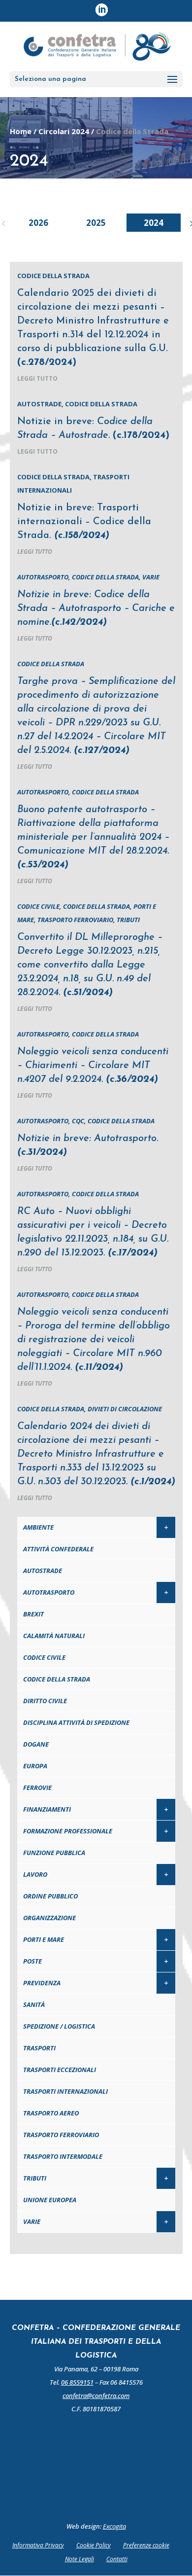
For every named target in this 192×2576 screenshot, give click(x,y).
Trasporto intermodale (63, 2156)
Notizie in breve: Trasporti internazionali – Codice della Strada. (84, 522)
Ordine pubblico (50, 1896)
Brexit (33, 1614)
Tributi (128, 920)
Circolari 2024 (64, 131)
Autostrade (39, 404)
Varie (151, 577)
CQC (78, 1121)
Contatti (117, 2559)
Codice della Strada (53, 276)
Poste (32, 1961)
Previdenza (42, 1983)
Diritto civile (45, 1701)
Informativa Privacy (38, 2545)
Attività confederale (58, 1549)
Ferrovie (37, 1788)
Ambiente (38, 1527)
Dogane (36, 1744)
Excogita (114, 2526)
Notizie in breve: (96, 608)
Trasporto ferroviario (75, 920)
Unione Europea (50, 2200)
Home (21, 131)
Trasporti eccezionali (60, 2070)
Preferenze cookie (146, 2545)
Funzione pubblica (54, 1853)
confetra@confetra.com (96, 2396)
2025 (96, 223)
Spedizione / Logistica (59, 2026)
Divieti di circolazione (125, 1409)
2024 (154, 223)
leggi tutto (37, 378)
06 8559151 (77, 2382)
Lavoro (35, 1874)
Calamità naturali (54, 1636)
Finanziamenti (47, 1809)
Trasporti (39, 2048)
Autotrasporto (43, 577)
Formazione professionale (68, 1831)
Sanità (34, 2004)
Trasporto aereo (51, 2113)
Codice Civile (38, 906)
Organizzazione (49, 1918)
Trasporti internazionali (65, 2091)
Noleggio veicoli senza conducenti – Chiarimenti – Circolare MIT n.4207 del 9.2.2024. (93, 1066)
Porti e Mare (44, 1939)
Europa (35, 1766)
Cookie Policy (94, 2545)
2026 (38, 223)
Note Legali (80, 2559)
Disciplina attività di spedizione (76, 1722)
